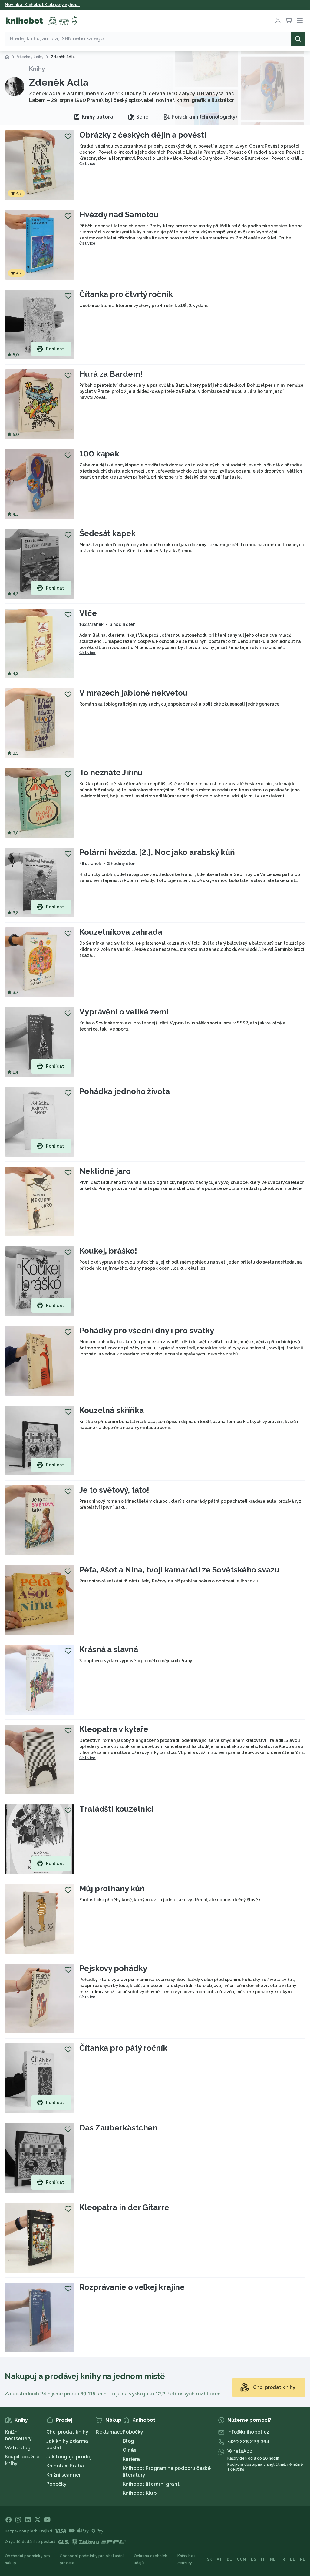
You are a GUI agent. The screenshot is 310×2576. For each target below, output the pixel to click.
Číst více (87, 164)
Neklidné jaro (105, 1171)
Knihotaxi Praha (65, 2466)
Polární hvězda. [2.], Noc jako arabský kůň (157, 852)
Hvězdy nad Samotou (119, 215)
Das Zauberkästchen (118, 2128)
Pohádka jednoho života (125, 1091)
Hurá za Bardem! (111, 374)
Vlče (88, 613)
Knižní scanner (64, 2475)
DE (229, 2559)
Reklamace (109, 2432)
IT (263, 2559)
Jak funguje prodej (69, 2457)
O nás (129, 2450)
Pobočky (57, 2484)
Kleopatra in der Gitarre (124, 2207)
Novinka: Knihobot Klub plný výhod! (42, 5)
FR (283, 2559)
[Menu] (300, 21)
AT (219, 2559)
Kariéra (131, 2459)
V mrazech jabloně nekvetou (133, 693)
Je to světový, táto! (114, 1490)
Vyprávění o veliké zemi (124, 1012)
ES (254, 2559)
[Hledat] (298, 39)
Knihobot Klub (139, 2493)
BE (293, 2559)
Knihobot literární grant (151, 2484)
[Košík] (289, 21)
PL (303, 2559)
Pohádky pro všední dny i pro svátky (147, 1331)
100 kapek (99, 454)
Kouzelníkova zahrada (121, 932)
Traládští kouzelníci (117, 1809)
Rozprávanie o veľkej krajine (132, 2287)
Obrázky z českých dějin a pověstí (143, 135)
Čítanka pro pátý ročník (123, 2048)
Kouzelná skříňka (111, 1410)
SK (210, 2559)
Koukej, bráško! (108, 1251)
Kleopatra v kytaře (114, 1729)
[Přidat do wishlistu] (68, 136)
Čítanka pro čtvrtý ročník (126, 294)
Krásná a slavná (109, 1649)
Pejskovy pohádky (113, 1968)
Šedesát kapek (107, 533)
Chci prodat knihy (68, 2432)
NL (273, 2559)
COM (241, 2559)
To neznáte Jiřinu (111, 773)
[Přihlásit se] (278, 21)
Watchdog (18, 2448)
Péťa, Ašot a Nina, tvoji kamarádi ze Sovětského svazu (179, 1570)
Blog (128, 2441)
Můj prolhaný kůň (112, 1889)
